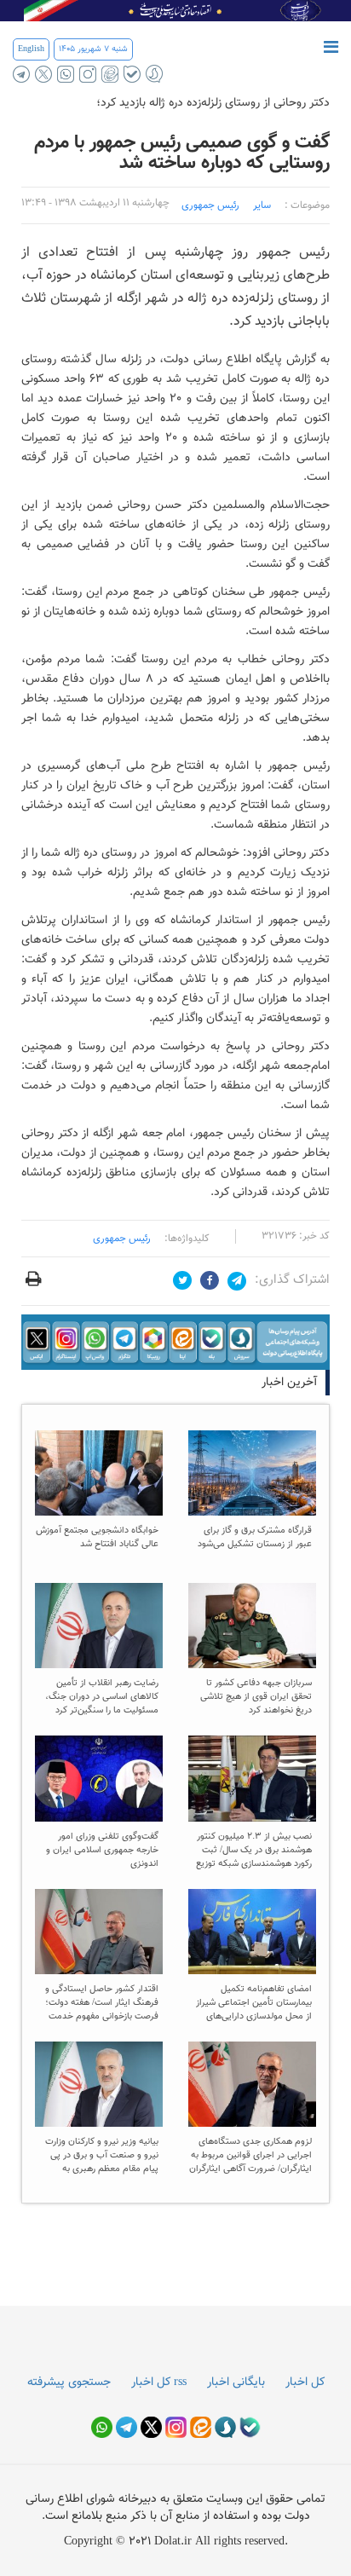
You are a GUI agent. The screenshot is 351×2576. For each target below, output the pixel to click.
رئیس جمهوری (210, 205)
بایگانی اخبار (236, 2383)
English (31, 49)
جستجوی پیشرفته (69, 2383)
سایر (262, 205)
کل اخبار (305, 2383)
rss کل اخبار (159, 2383)
